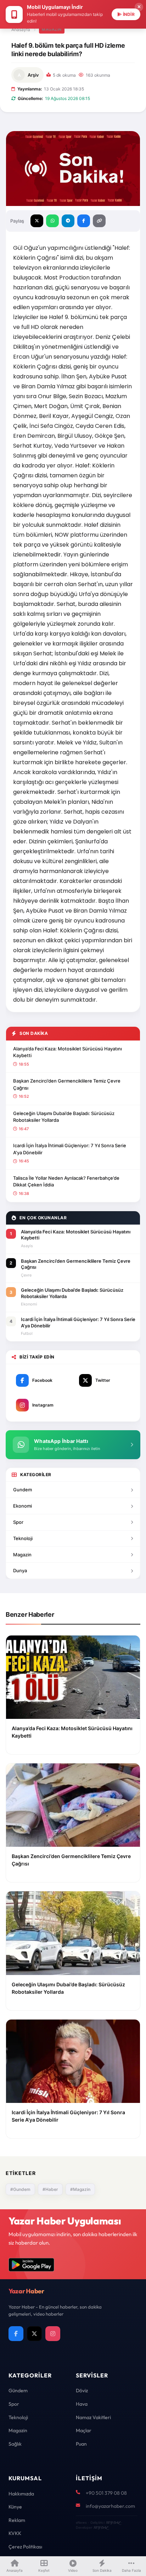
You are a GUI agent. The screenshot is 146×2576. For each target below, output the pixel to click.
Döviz (82, 2391)
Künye (15, 2507)
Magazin (52, 29)
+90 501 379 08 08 (106, 2493)
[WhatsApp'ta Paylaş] (52, 221)
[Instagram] (53, 2334)
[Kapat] (139, 7)
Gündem (18, 2391)
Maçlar (84, 2430)
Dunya (20, 1570)
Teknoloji (23, 1538)
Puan (81, 2444)
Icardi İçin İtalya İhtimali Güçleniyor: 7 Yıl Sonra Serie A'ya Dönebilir (70, 1149)
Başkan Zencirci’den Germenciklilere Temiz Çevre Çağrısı (67, 1084)
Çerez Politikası (25, 2547)
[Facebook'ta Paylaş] (84, 221)
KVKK (15, 2533)
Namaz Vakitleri (93, 2417)
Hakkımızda (21, 2494)
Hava (82, 2404)
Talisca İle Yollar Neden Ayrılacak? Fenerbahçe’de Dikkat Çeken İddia (66, 1181)
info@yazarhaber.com (110, 2506)
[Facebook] (16, 2334)
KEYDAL (113, 2522)
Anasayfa (21, 30)
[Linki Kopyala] (99, 221)
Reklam (17, 2520)
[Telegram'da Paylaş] (68, 221)
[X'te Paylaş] (37, 221)
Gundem (23, 1490)
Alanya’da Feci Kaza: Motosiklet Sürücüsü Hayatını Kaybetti (68, 1052)
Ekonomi (23, 1506)
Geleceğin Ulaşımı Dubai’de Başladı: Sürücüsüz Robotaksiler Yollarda (64, 1117)
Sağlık (15, 2444)
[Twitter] (34, 2334)
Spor (18, 1522)
